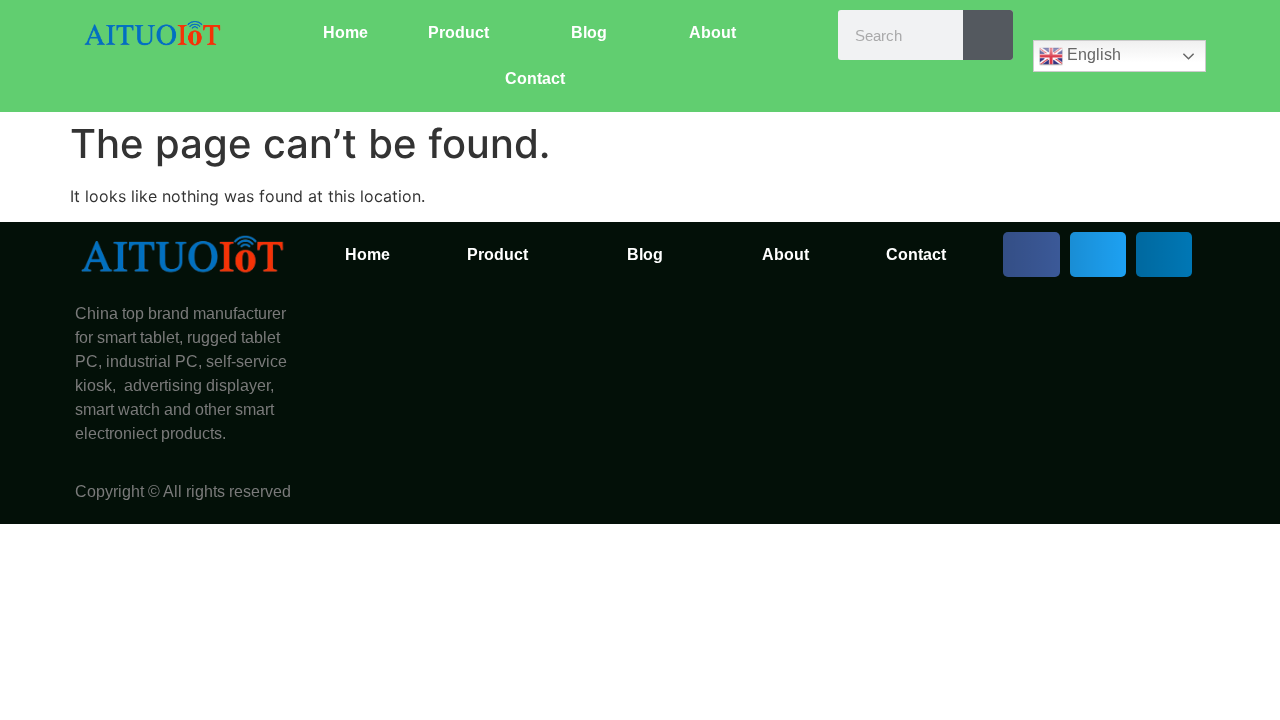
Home (345, 32)
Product (458, 32)
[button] (1031, 254)
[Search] (988, 35)
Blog (589, 32)
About (712, 32)
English (1092, 54)
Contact (535, 78)
